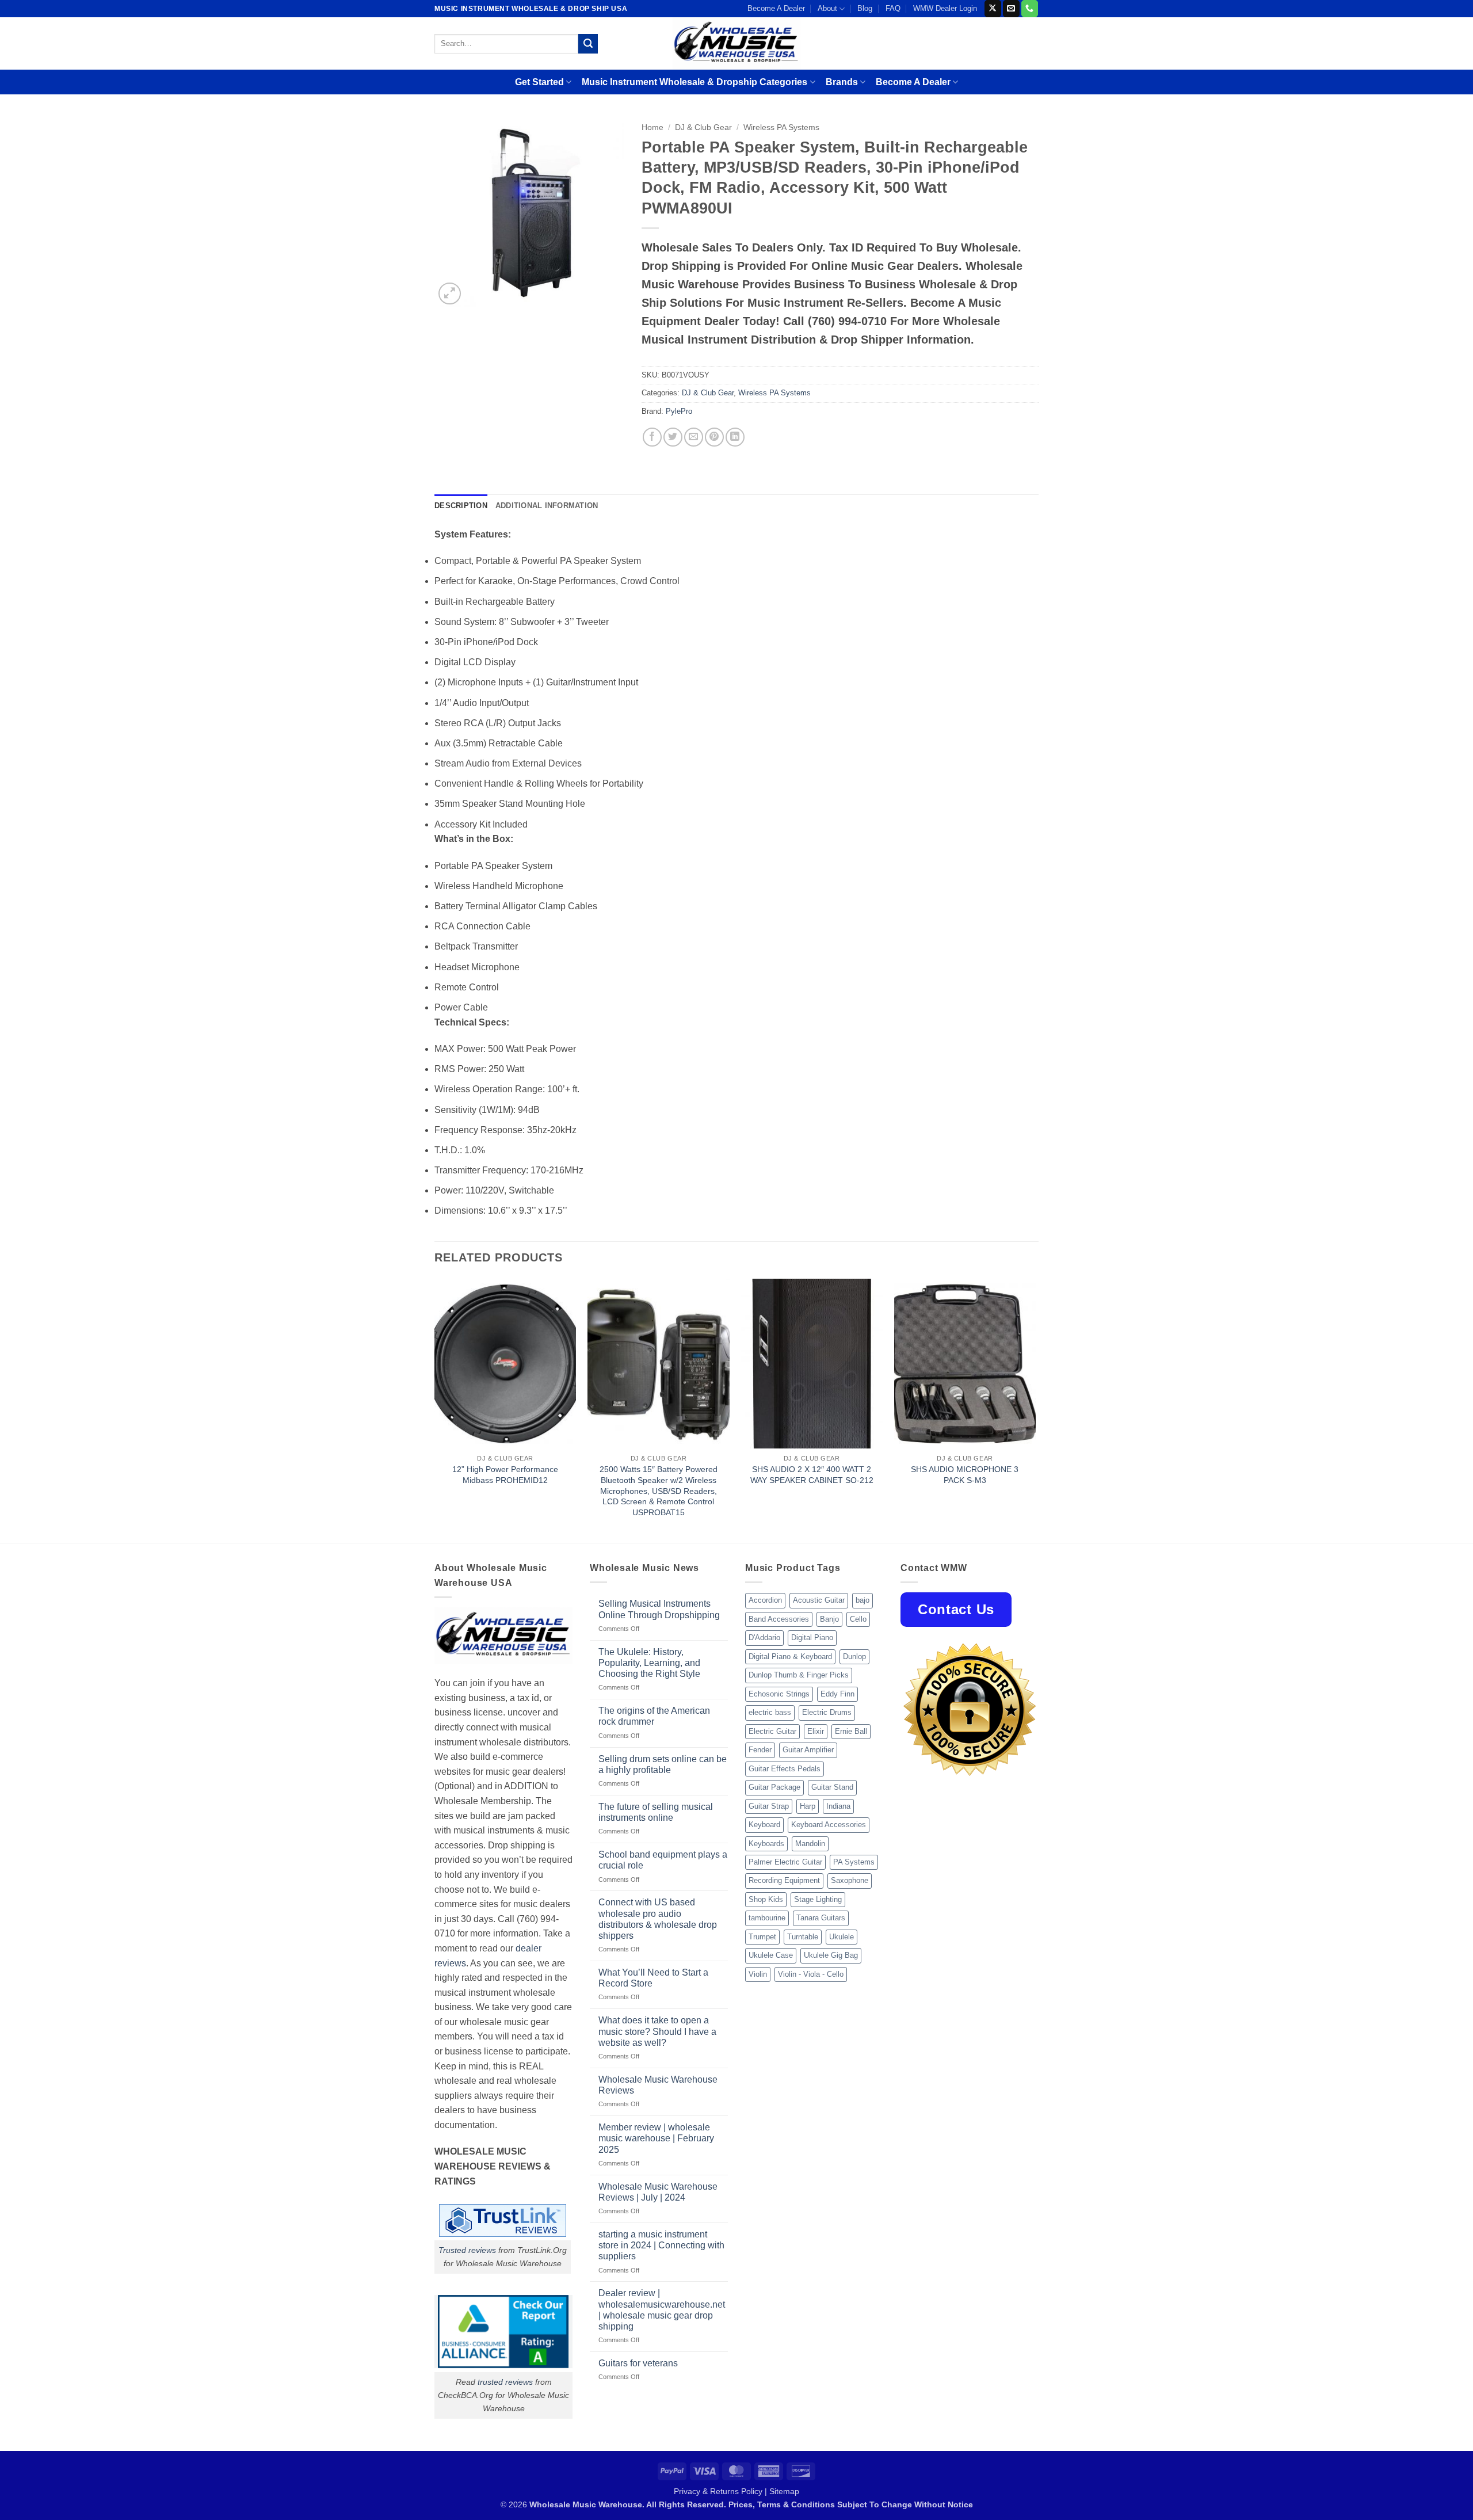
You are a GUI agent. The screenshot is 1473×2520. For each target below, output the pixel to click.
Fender (760, 1750)
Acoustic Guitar (819, 1600)
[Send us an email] (1011, 9)
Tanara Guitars (821, 1918)
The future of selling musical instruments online (656, 1812)
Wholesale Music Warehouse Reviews (658, 2085)
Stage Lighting (818, 1899)
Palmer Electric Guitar (785, 1862)
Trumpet (762, 1937)
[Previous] (435, 1410)
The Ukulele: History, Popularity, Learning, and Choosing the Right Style (649, 1663)
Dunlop (854, 1657)
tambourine (767, 1918)
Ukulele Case (771, 1955)
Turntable (803, 1937)
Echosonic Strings (779, 1694)
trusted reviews (505, 2382)
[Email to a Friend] (694, 437)
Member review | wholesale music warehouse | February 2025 (656, 2138)
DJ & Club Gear (703, 127)
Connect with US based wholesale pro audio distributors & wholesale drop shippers (658, 1919)
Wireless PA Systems (781, 127)
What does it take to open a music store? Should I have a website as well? (657, 2031)
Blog (865, 8)
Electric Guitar (772, 1731)
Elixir (816, 1731)
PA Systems (854, 1862)
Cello (858, 1619)
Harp (808, 1806)
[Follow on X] (993, 9)
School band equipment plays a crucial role (663, 1860)
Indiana (838, 1806)
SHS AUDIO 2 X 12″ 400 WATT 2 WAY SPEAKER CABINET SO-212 (812, 1475)
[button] (450, 294)
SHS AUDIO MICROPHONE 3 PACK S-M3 (965, 1475)
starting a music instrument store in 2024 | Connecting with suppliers (661, 2245)
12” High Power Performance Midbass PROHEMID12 (505, 1475)
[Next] (1035, 1410)
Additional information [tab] (547, 506)
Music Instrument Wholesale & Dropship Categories (694, 82)
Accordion (765, 1600)
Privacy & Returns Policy (718, 2491)
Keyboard (764, 1825)
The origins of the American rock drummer (654, 1716)
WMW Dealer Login (945, 8)
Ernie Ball (851, 1731)
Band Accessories (779, 1619)
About (827, 8)
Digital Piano (812, 1638)
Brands (842, 82)
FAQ (893, 8)
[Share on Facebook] (652, 437)
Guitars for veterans (638, 2363)
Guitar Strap (769, 1806)
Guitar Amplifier (808, 1750)
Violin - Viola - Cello (811, 1974)
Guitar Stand (832, 1787)
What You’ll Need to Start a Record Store (653, 1978)
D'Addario (764, 1638)
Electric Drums (827, 1712)
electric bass (770, 1712)
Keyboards (766, 1844)
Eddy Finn (837, 1694)
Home (652, 127)
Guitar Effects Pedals (785, 1769)
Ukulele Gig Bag (831, 1955)
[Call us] (1030, 9)
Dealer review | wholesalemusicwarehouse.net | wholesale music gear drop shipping (662, 2310)
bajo (863, 1600)
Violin (758, 1974)
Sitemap (784, 2491)
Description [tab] (461, 506)
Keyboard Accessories (829, 1825)
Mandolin (810, 1844)
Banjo (829, 1619)
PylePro (679, 411)
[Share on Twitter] (673, 437)
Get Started (539, 82)
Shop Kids (766, 1899)
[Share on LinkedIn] (735, 437)
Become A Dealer (776, 8)
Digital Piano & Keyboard (790, 1657)
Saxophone (850, 1880)
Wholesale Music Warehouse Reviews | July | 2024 (658, 2192)
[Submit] (588, 44)
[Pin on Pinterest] (714, 437)
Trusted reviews (467, 2250)
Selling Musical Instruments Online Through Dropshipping (659, 1609)
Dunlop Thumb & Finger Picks (799, 1675)
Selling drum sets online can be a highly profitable (663, 1764)
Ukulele (842, 1937)
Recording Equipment (784, 1880)
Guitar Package (774, 1787)
